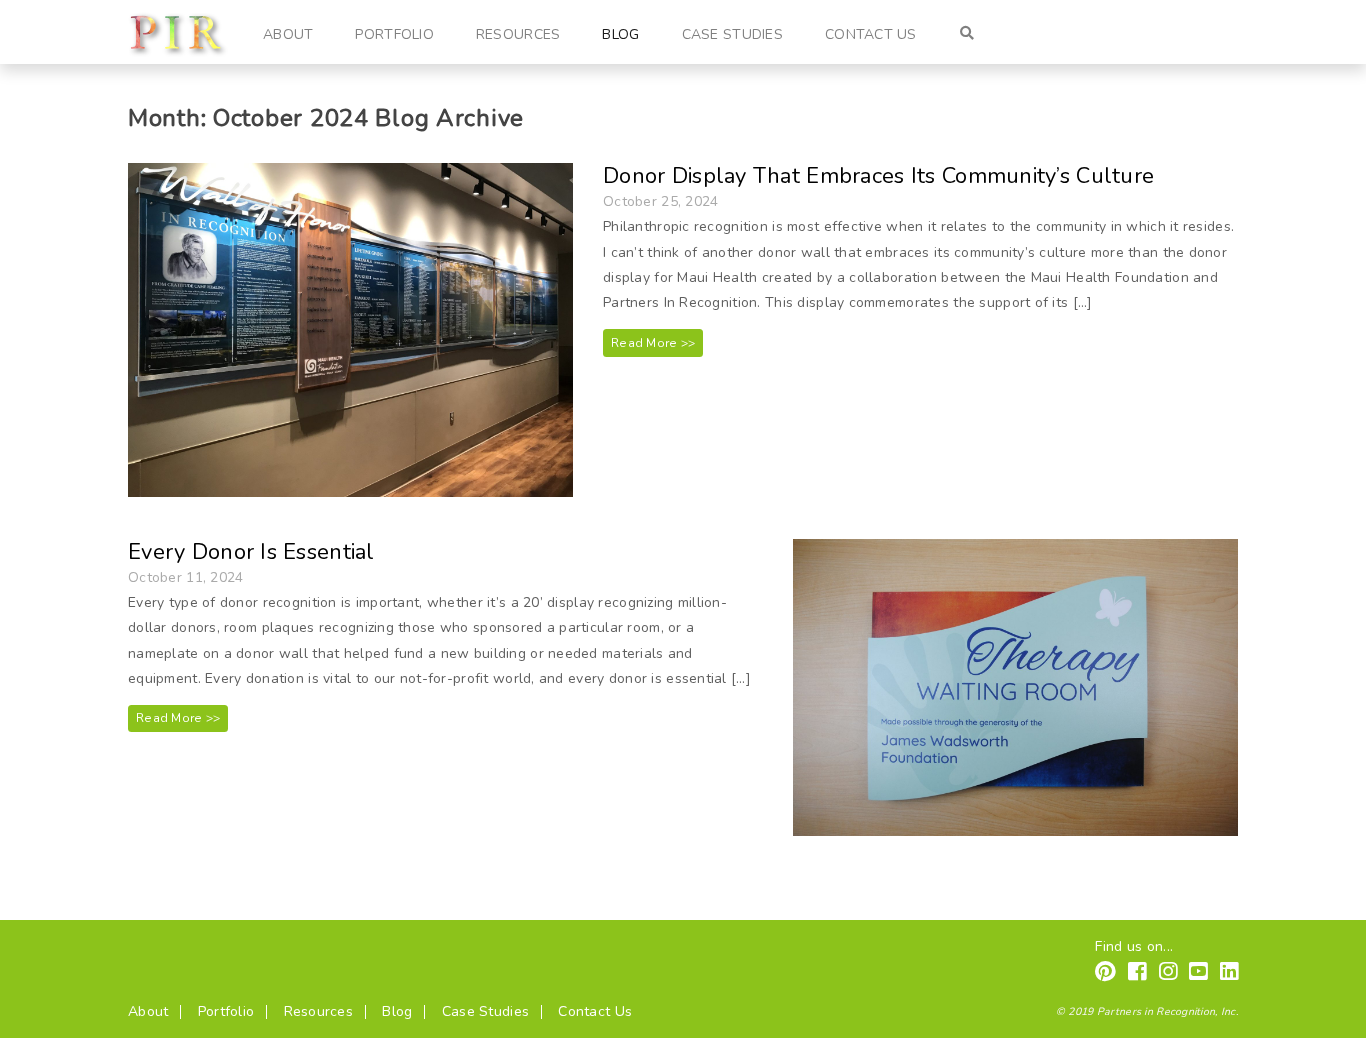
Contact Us (871, 34)
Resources (518, 34)
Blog (620, 34)
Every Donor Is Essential (251, 552)
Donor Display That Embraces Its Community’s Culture (878, 176)
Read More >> (653, 343)
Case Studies (732, 34)
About (288, 34)
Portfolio (394, 34)
